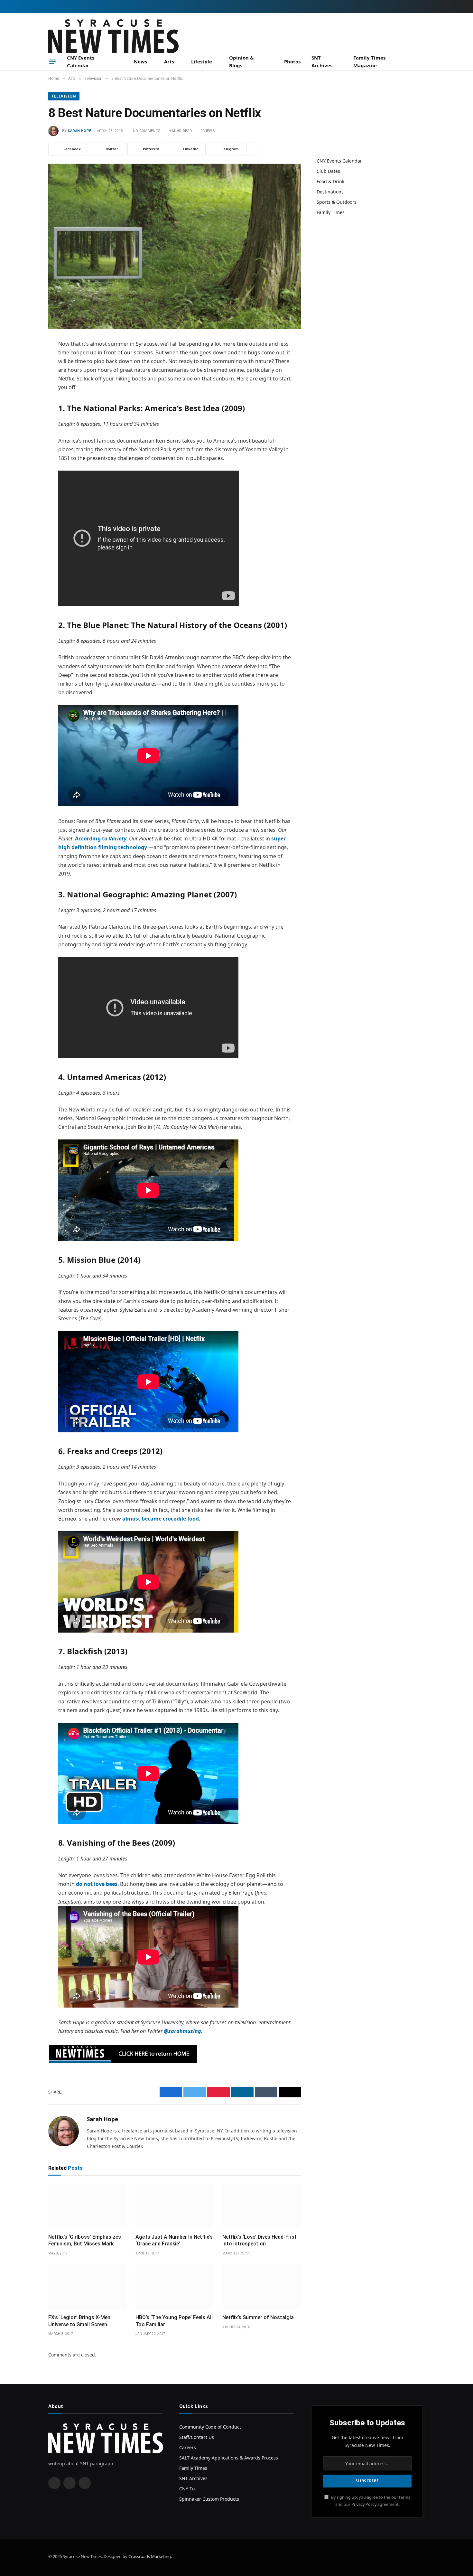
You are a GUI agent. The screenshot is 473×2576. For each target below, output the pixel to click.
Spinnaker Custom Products (209, 2499)
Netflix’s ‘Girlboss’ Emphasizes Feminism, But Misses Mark (85, 2240)
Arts (169, 61)
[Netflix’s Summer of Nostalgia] (262, 2287)
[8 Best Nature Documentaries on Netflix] (175, 247)
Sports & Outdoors (337, 202)
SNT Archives (322, 61)
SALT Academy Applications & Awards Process (229, 2458)
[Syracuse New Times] (113, 36)
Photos (292, 61)
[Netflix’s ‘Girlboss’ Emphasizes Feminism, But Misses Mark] (88, 2206)
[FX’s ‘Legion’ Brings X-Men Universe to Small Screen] (88, 2287)
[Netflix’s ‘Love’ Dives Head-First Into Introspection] (262, 2206)
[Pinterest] (26, 410)
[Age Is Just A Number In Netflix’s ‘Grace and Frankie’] (175, 2206)
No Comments (147, 131)
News (140, 61)
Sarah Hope (79, 131)
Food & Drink (330, 181)
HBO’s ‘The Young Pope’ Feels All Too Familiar (174, 2321)
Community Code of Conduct (210, 2427)
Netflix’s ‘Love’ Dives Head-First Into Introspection (260, 2240)
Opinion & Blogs (241, 61)
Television (64, 96)
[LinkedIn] (26, 394)
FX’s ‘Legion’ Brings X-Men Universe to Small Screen (79, 2321)
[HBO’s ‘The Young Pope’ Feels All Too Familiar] (175, 2287)
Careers (188, 2447)
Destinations (330, 192)
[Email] (26, 426)
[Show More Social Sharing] (252, 149)
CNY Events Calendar (81, 61)
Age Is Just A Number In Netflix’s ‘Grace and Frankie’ (174, 2240)
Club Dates (328, 171)
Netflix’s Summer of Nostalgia (258, 2317)
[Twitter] (26, 377)
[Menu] (52, 61)
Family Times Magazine (369, 61)
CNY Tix (187, 2489)
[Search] (422, 62)
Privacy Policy (364, 2504)
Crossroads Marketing (150, 2556)
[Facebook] (26, 361)
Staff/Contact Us (197, 2437)
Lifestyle (202, 61)
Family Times (331, 212)
